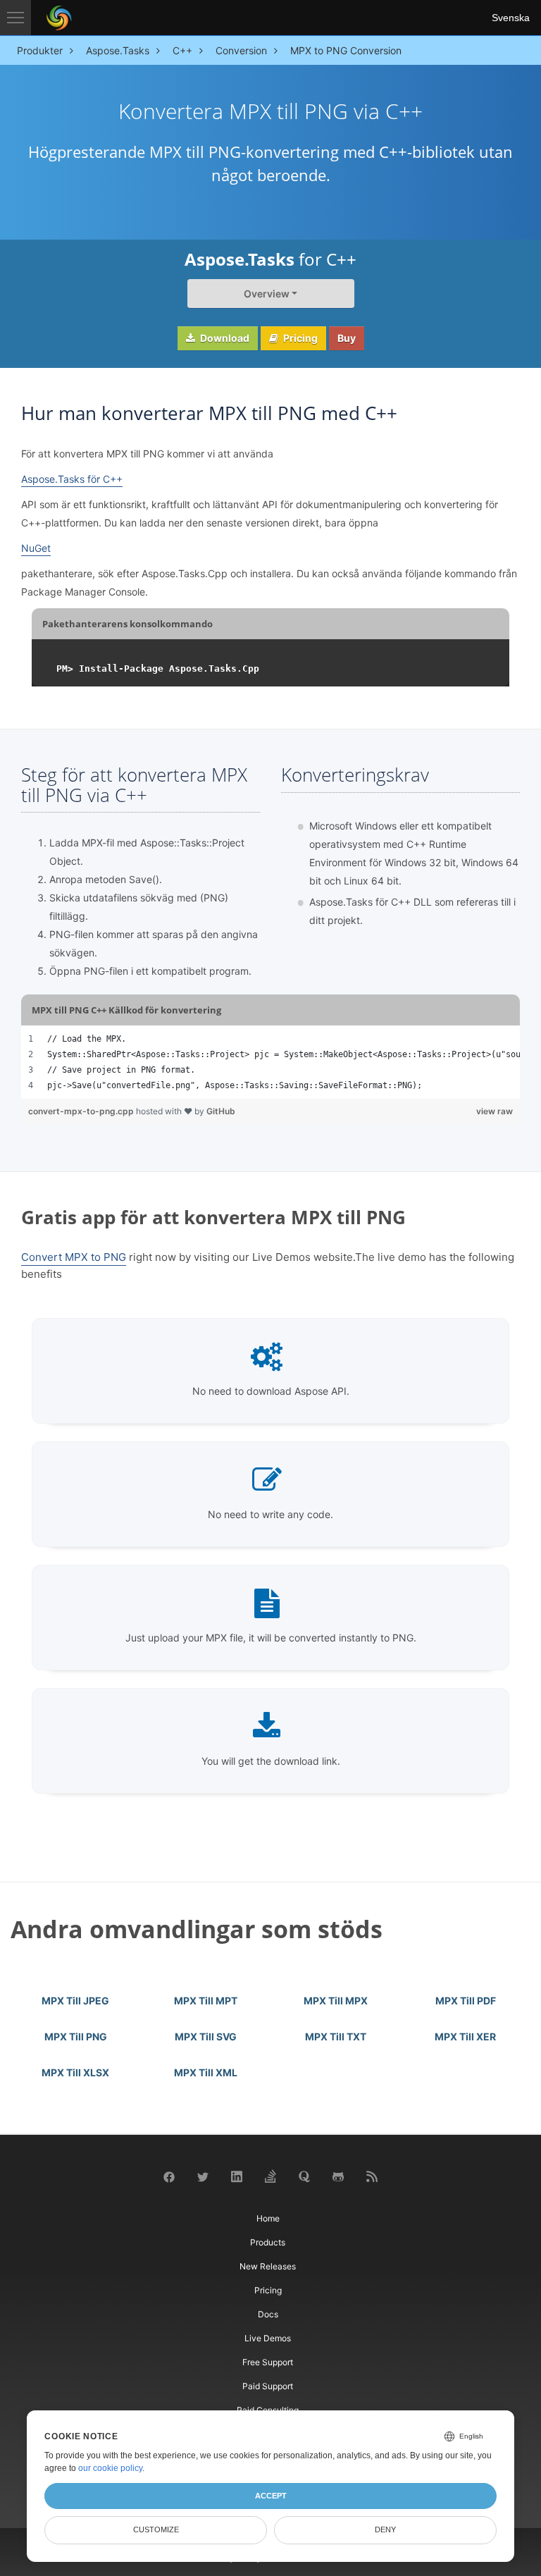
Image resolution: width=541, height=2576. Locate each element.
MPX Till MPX (336, 2001)
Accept (271, 2496)
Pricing (299, 338)
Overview (267, 294)
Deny (385, 2529)
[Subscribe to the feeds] (372, 2176)
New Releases (268, 2266)
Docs (268, 2314)
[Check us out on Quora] (304, 2176)
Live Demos (268, 2338)
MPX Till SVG (206, 2036)
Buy (347, 338)
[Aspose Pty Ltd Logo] (59, 18)
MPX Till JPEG (75, 2001)
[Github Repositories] (338, 2176)
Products (268, 2242)
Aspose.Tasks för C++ (72, 479)
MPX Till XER (465, 2036)
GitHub (221, 1111)
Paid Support (268, 2386)
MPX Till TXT (336, 2036)
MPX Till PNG (76, 2036)
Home (268, 2218)
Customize (156, 2529)
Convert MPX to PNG (74, 1257)
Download (224, 338)
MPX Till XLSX (75, 2072)
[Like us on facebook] (169, 2176)
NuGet (36, 548)
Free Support (268, 2362)
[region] (270, 1062)
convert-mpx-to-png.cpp (82, 1111)
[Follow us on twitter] (203, 2176)
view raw (495, 1111)
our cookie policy (110, 2468)
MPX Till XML (206, 2072)
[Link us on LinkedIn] (237, 2176)
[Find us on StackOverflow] (270, 2175)
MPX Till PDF (466, 2001)
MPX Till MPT (206, 2001)
